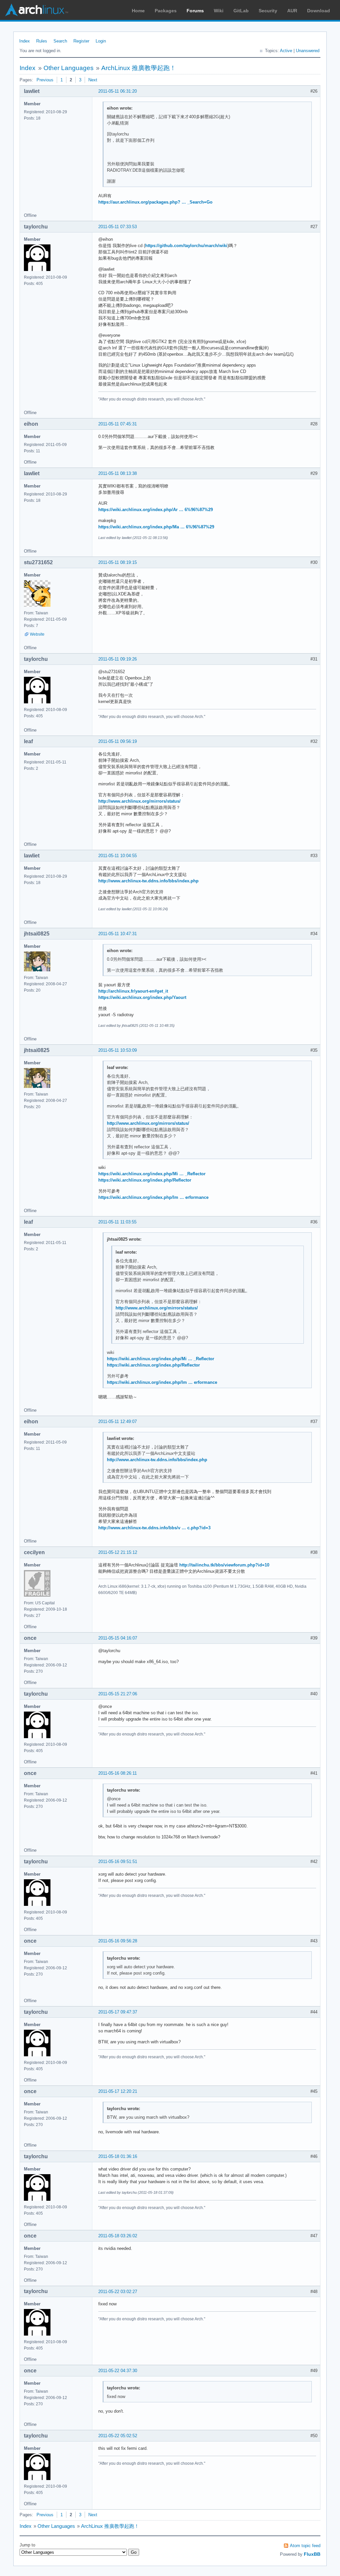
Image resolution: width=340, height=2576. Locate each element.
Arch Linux (37, 10)
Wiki (219, 11)
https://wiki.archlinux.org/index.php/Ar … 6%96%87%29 (156, 510)
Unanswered (308, 51)
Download (319, 11)
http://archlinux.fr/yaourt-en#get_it (133, 991)
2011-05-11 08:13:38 (118, 473)
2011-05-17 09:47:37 (118, 2012)
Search (60, 41)
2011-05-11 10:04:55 (118, 856)
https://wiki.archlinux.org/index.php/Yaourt (142, 997)
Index (25, 41)
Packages (166, 11)
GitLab (241, 11)
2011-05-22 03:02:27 (118, 2292)
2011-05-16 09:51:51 (118, 1862)
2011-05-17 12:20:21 (118, 2091)
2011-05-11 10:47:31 (118, 934)
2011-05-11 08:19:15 (118, 562)
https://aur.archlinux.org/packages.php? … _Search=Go (155, 202)
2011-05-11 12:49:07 (118, 1421)
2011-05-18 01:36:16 (118, 2156)
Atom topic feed (305, 2546)
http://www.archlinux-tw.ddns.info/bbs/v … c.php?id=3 (154, 1528)
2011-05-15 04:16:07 (118, 1638)
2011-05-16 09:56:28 (118, 1941)
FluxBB (312, 2554)
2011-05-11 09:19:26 (118, 659)
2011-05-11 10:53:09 (118, 1050)
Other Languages (69, 68)
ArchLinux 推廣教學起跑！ (139, 68)
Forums (195, 11)
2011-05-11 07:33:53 (118, 227)
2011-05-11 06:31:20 (118, 91)
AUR (292, 11)
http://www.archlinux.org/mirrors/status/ (139, 801)
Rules (42, 41)
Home (138, 11)
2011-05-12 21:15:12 (118, 1552)
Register (81, 41)
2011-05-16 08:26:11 (118, 1773)
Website (37, 634)
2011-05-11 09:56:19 (118, 741)
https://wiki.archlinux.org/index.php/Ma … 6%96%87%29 (156, 527)
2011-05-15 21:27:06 (118, 1694)
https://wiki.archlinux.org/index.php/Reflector (145, 1180)
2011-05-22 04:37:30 (118, 2371)
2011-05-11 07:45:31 (118, 424)
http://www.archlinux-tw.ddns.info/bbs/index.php (148, 881)
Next (93, 80)
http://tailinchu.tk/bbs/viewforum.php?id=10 (224, 1565)
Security (268, 11)
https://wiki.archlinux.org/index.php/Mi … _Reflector (152, 1174)
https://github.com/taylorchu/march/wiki (186, 246)
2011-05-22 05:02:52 (118, 2436)
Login (101, 41)
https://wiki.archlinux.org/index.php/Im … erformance (153, 1197)
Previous (45, 80)
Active (286, 51)
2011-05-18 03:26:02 (118, 2236)
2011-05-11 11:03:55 (117, 1222)
